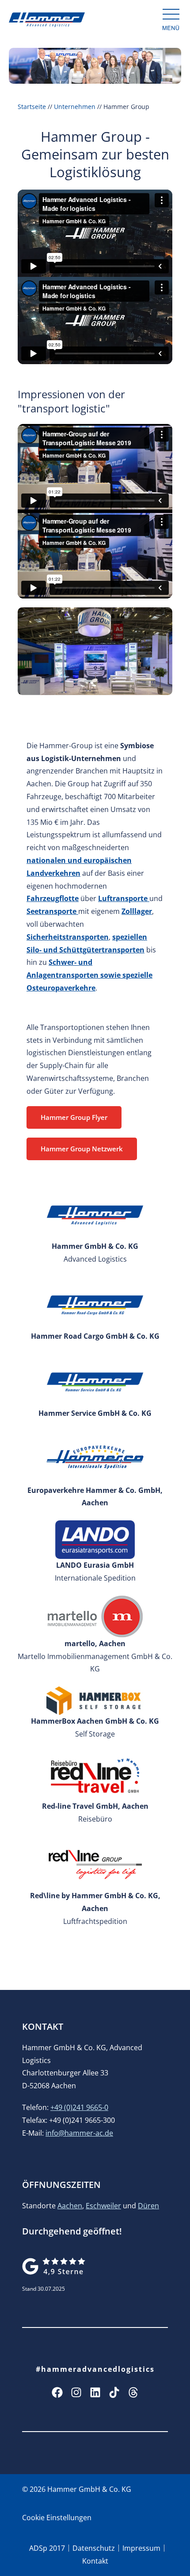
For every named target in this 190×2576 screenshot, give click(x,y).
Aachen (70, 2206)
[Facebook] (57, 2392)
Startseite (32, 107)
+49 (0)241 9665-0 (79, 2107)
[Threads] (133, 2392)
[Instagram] (76, 2392)
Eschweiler (103, 2206)
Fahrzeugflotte (53, 898)
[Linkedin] (95, 2392)
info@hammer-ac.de (79, 2133)
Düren (148, 2206)
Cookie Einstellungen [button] (57, 2518)
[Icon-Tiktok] (114, 2392)
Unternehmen (75, 107)
